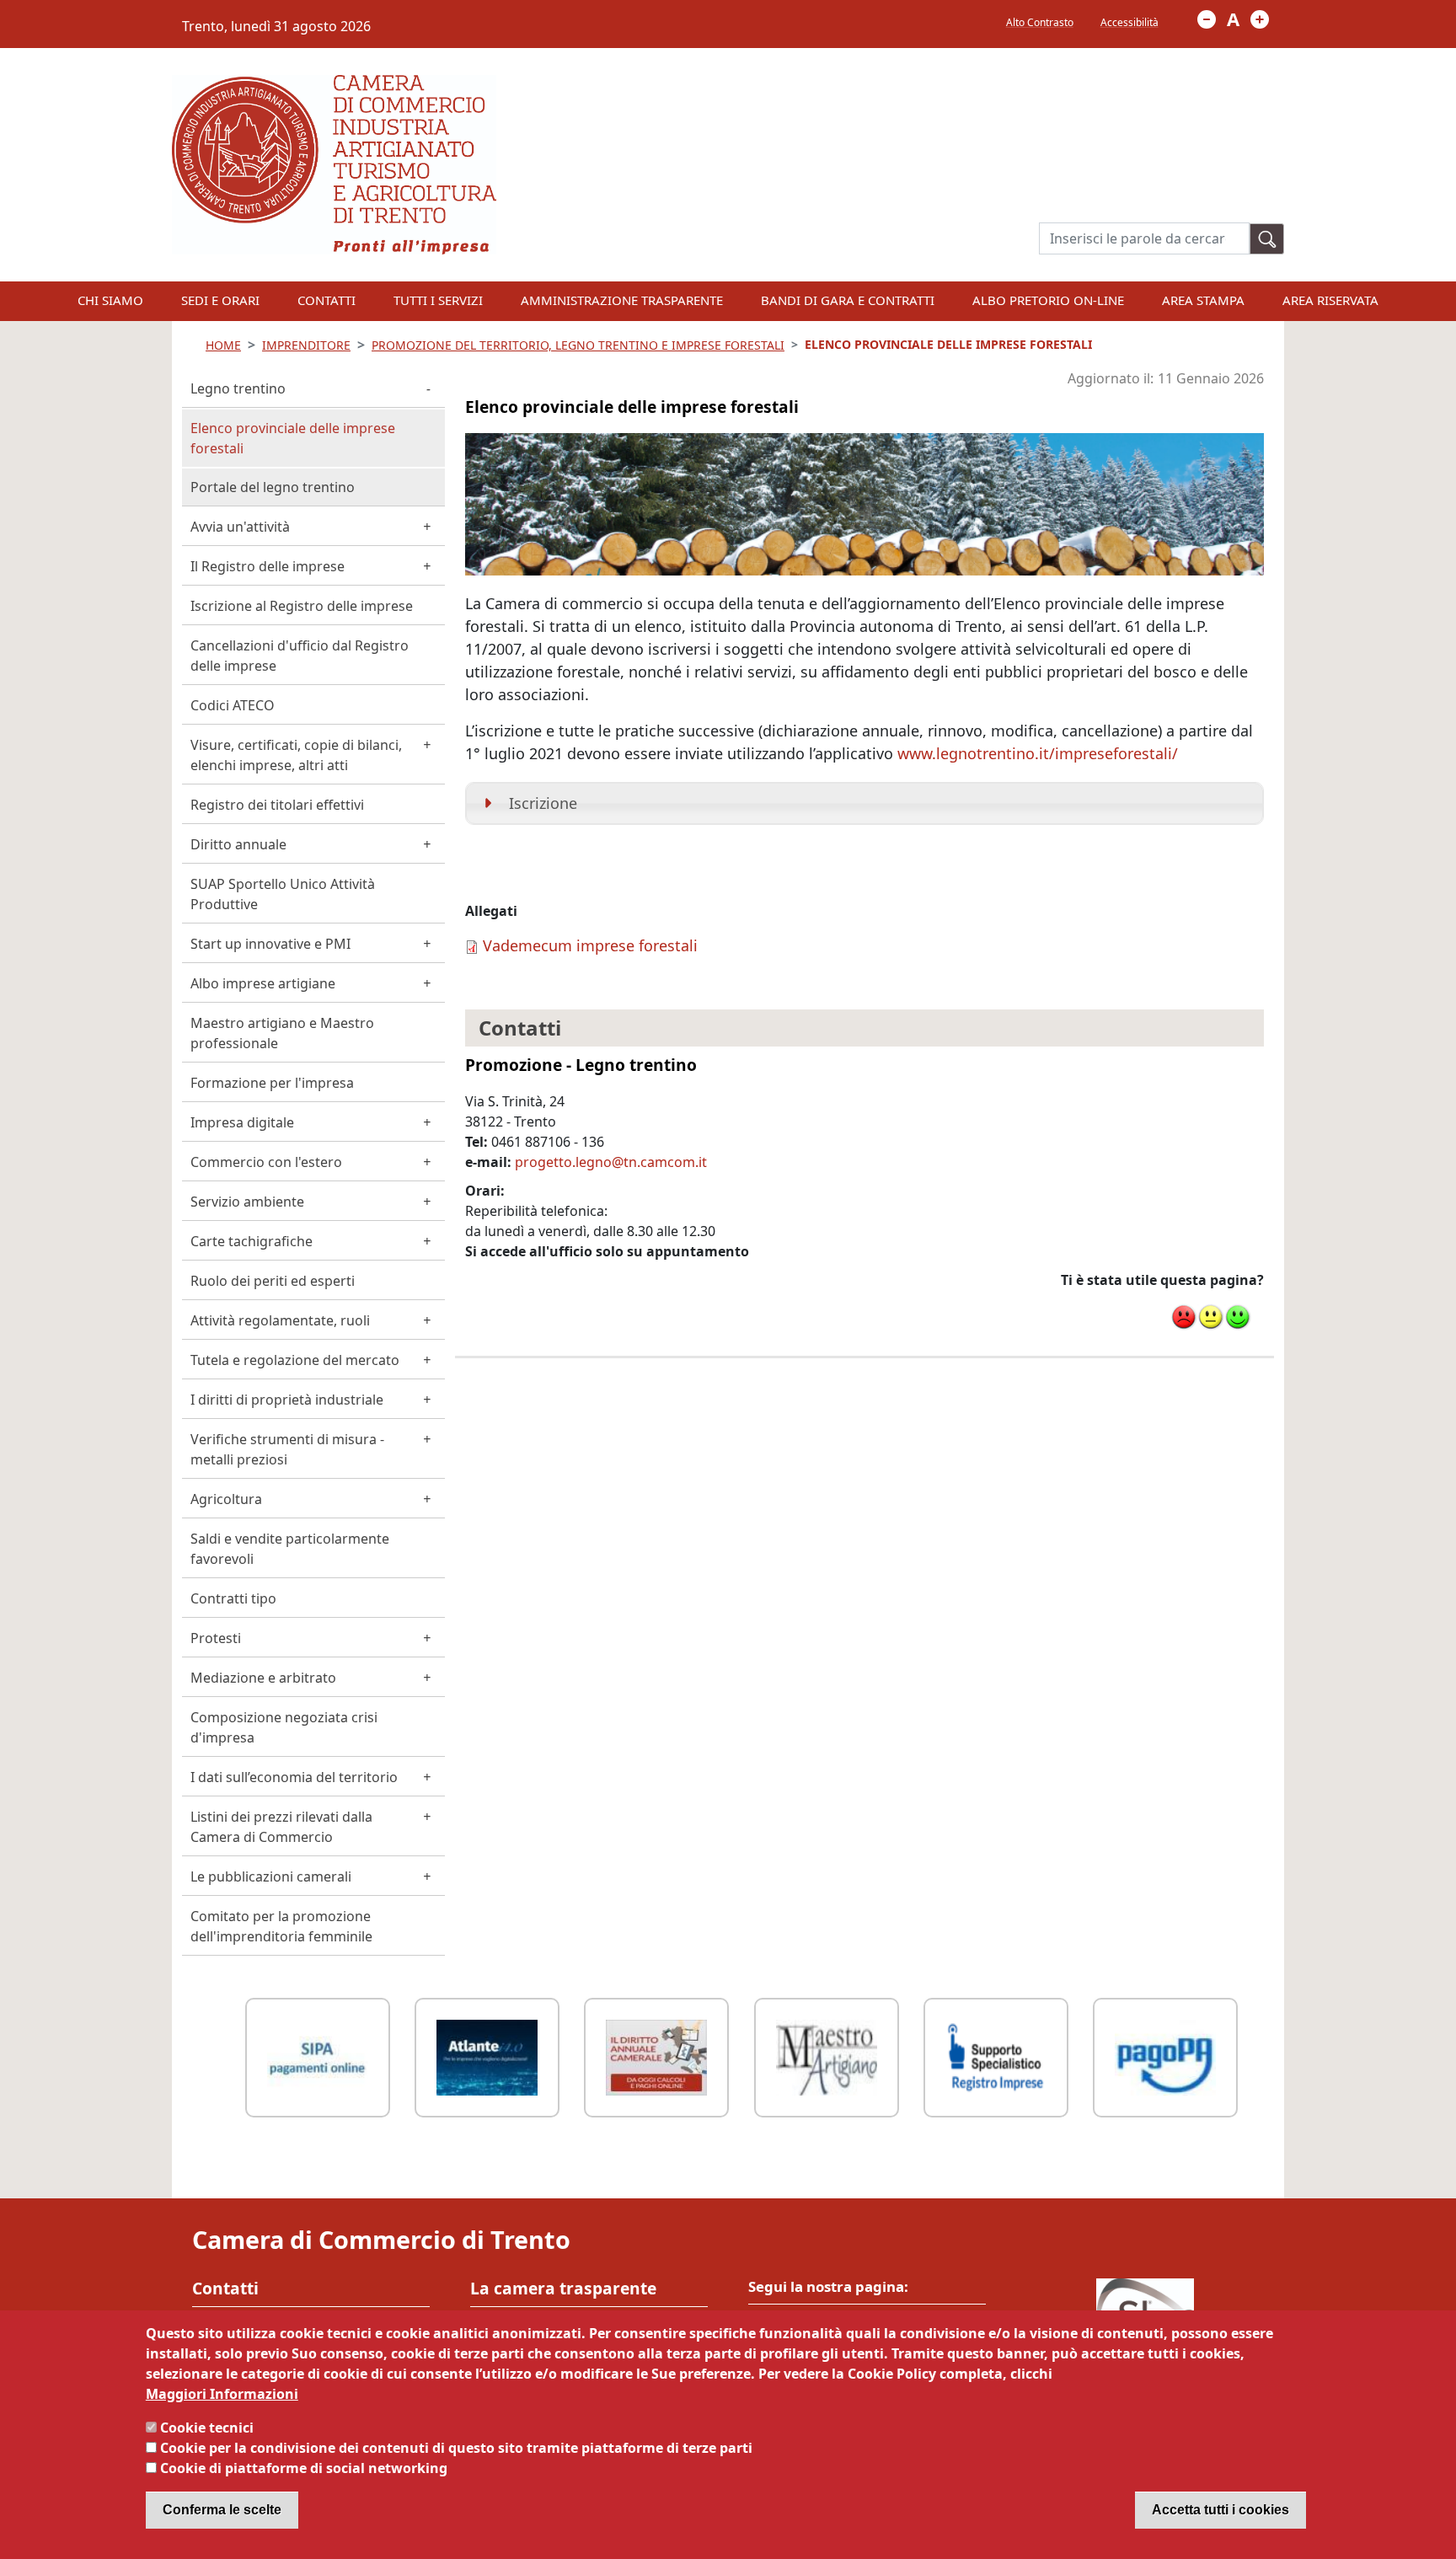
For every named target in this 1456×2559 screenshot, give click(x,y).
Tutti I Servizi (438, 300)
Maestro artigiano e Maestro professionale (282, 1033)
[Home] (334, 85)
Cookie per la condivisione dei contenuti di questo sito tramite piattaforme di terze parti (456, 2448)
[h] (1267, 239)
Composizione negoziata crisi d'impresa (284, 1727)
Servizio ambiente (247, 1202)
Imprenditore (306, 345)
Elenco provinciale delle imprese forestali (293, 438)
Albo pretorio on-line (1048, 300)
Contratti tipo (233, 1598)
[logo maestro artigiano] (827, 2056)
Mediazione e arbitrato (263, 1678)
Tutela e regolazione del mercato (295, 1360)
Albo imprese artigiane (263, 983)
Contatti (327, 300)
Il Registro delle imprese (268, 566)
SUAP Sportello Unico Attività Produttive (283, 894)
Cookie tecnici (207, 2428)
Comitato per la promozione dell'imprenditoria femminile (281, 1926)
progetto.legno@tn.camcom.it (611, 1162)
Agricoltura (226, 1499)
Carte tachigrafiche (252, 1241)
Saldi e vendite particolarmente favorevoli (290, 1549)
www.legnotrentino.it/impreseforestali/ (1038, 753)
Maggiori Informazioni (222, 2394)
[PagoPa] (1165, 2056)
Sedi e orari (220, 300)
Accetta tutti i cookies (1220, 2510)
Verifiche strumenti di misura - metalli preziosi (287, 1449)
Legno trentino (238, 388)
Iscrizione (543, 803)
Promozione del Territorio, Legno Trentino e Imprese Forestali (578, 345)
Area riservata (1330, 300)
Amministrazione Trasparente (622, 300)
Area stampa (1203, 300)
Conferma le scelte (222, 2510)
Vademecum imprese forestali (590, 945)
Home (223, 345)
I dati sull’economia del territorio (294, 1777)
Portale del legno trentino (273, 487)
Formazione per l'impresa (272, 1083)
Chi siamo (110, 300)
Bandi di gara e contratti (848, 300)
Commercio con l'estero (266, 1162)
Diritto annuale (238, 844)
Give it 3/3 (1238, 1317)
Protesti (216, 1638)
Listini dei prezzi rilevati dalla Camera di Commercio (281, 1827)
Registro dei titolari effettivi (277, 805)
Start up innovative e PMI (270, 944)
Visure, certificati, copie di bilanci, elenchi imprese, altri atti (296, 755)
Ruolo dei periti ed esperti (273, 1281)
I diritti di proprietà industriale (287, 1400)
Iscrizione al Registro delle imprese (302, 606)
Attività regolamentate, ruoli (280, 1320)
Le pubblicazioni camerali (271, 1876)
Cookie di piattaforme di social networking (304, 2468)
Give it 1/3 (1184, 1317)
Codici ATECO (233, 705)
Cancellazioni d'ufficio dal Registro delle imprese (300, 656)
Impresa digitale (242, 1122)
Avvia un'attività (240, 527)
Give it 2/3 (1211, 1317)
